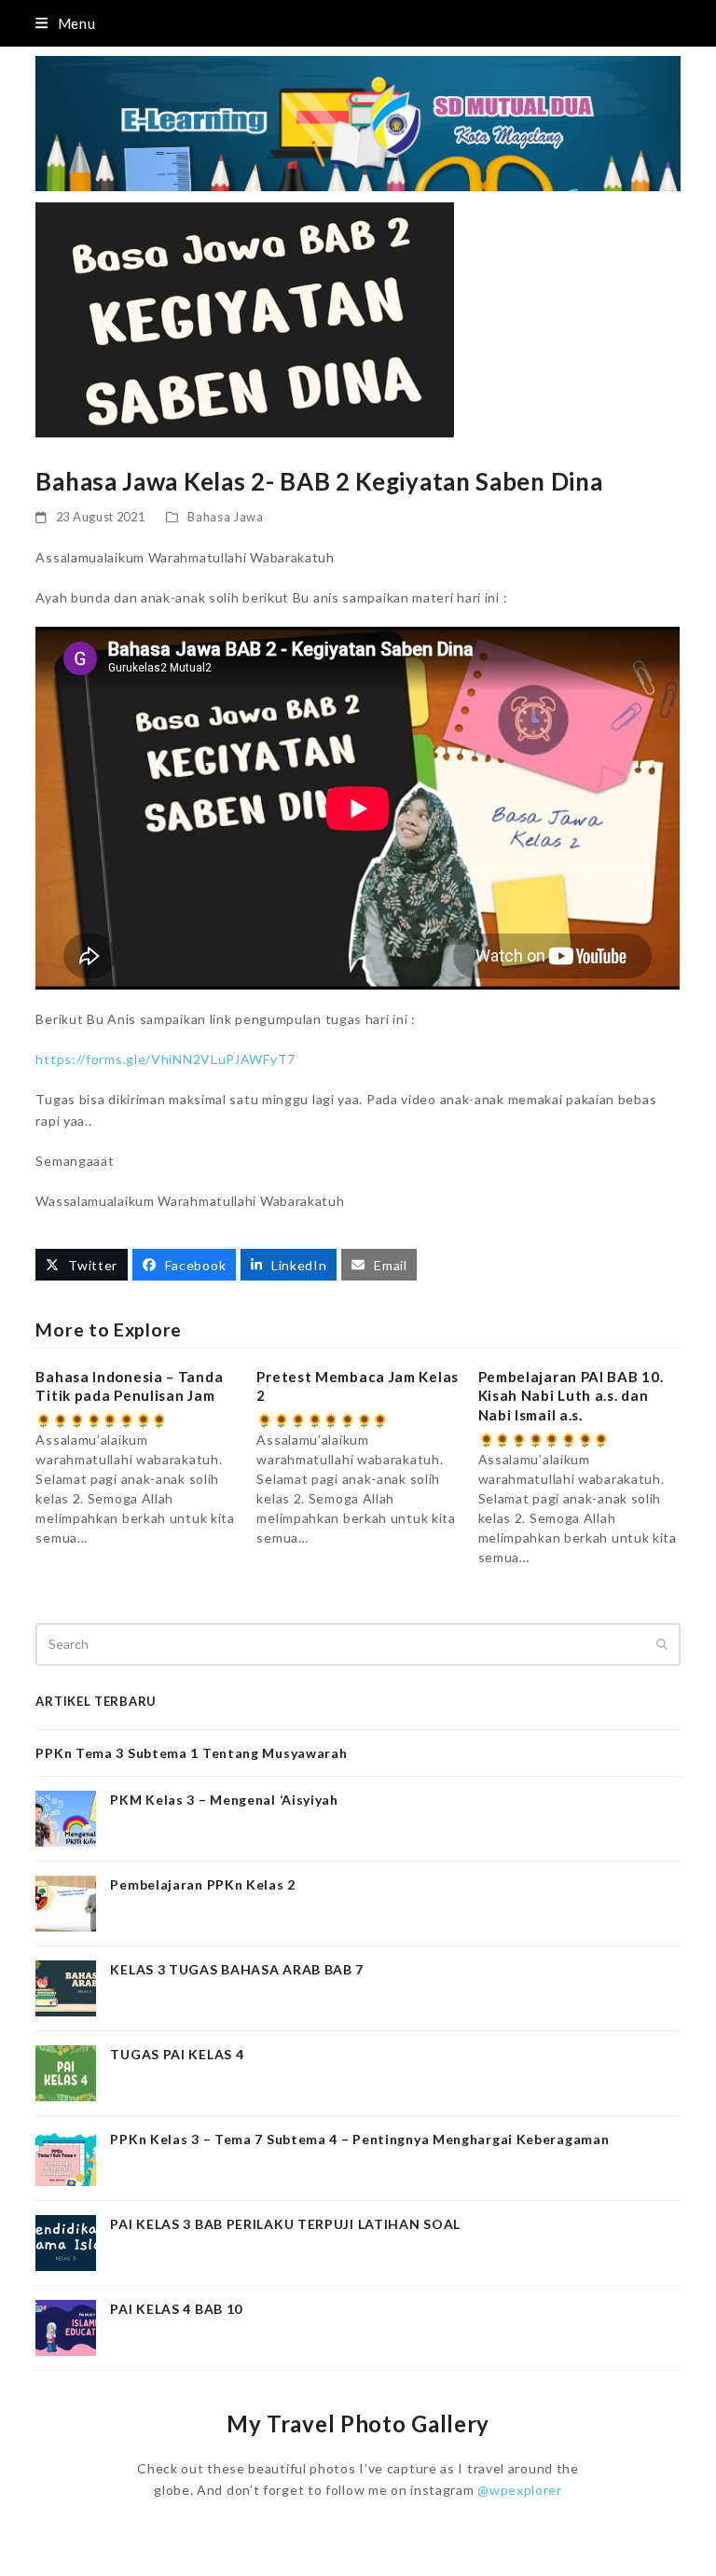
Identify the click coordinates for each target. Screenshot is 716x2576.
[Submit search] (662, 1644)
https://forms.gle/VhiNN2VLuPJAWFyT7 (165, 1059)
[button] (65, 23)
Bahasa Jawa (226, 517)
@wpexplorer (520, 2490)
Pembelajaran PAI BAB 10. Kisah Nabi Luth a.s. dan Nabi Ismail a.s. (571, 1396)
